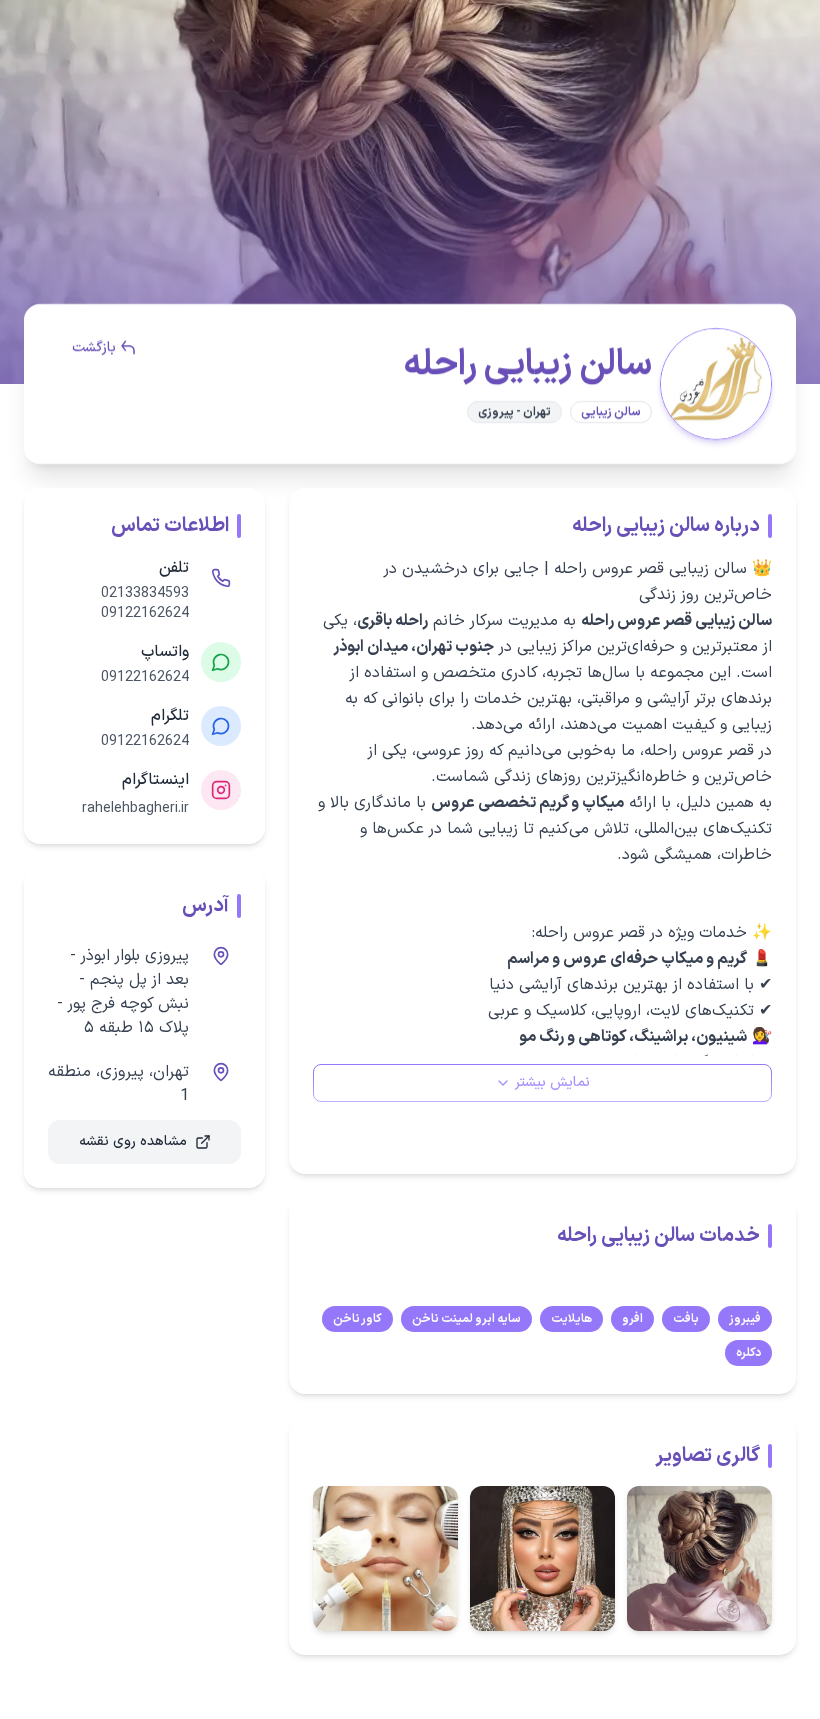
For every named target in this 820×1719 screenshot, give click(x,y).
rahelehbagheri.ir (135, 808)
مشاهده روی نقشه (133, 1141)
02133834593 (145, 594)
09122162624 (145, 614)
